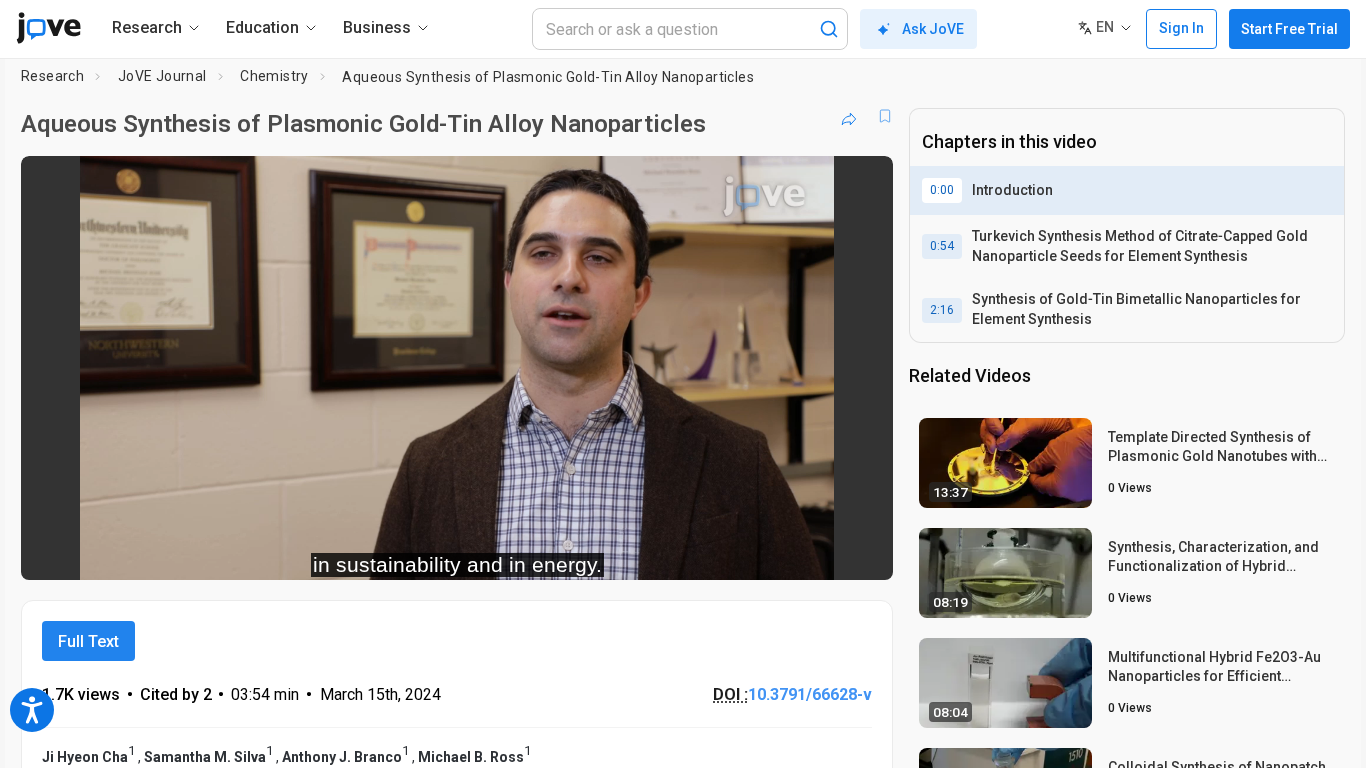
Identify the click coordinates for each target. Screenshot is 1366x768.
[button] (861, 184)
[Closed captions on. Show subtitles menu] (815, 552)
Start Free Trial (1289, 29)
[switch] (659, 552)
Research (52, 76)
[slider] (347, 551)
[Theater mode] (861, 552)
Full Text (88, 641)
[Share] (849, 116)
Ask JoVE (933, 29)
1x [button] (774, 551)
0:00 (942, 190)
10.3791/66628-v (810, 694)
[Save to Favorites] (885, 116)
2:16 (942, 310)
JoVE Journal (162, 76)
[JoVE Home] (48, 28)
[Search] (829, 29)
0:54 (942, 246)
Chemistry (274, 76)
